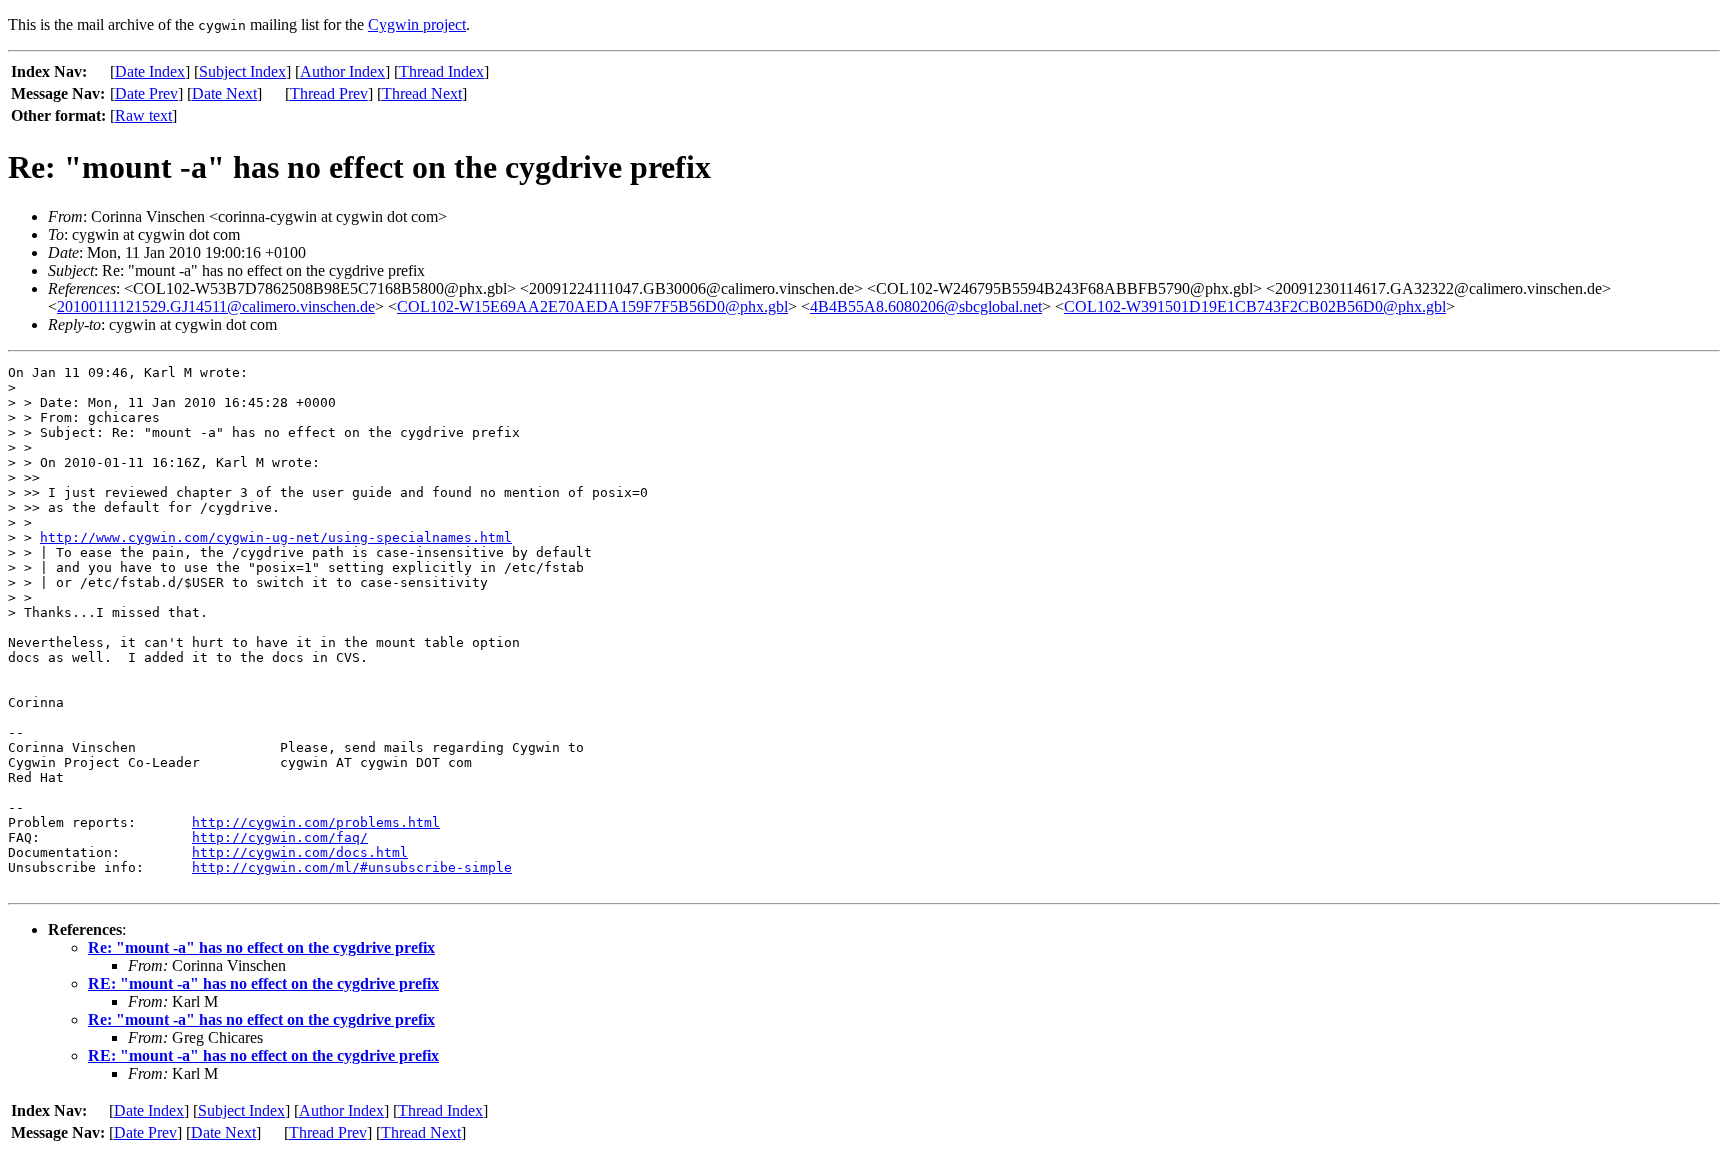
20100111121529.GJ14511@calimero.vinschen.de (216, 306)
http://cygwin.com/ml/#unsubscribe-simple (352, 867)
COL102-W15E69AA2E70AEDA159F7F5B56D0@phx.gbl (592, 306)
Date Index (150, 71)
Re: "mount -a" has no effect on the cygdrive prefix (261, 947)
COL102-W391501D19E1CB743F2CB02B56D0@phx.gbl (1255, 306)
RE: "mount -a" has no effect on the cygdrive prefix (263, 983)
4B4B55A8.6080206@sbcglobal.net (926, 306)
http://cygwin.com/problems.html (316, 822)
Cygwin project (417, 24)
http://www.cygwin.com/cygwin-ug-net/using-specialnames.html (276, 537)
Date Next (224, 93)
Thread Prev (329, 93)
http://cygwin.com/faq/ (280, 837)
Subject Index (242, 71)
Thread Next (422, 93)
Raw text (143, 115)
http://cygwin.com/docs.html (300, 852)
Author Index (342, 71)
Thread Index (441, 71)
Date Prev (146, 93)
